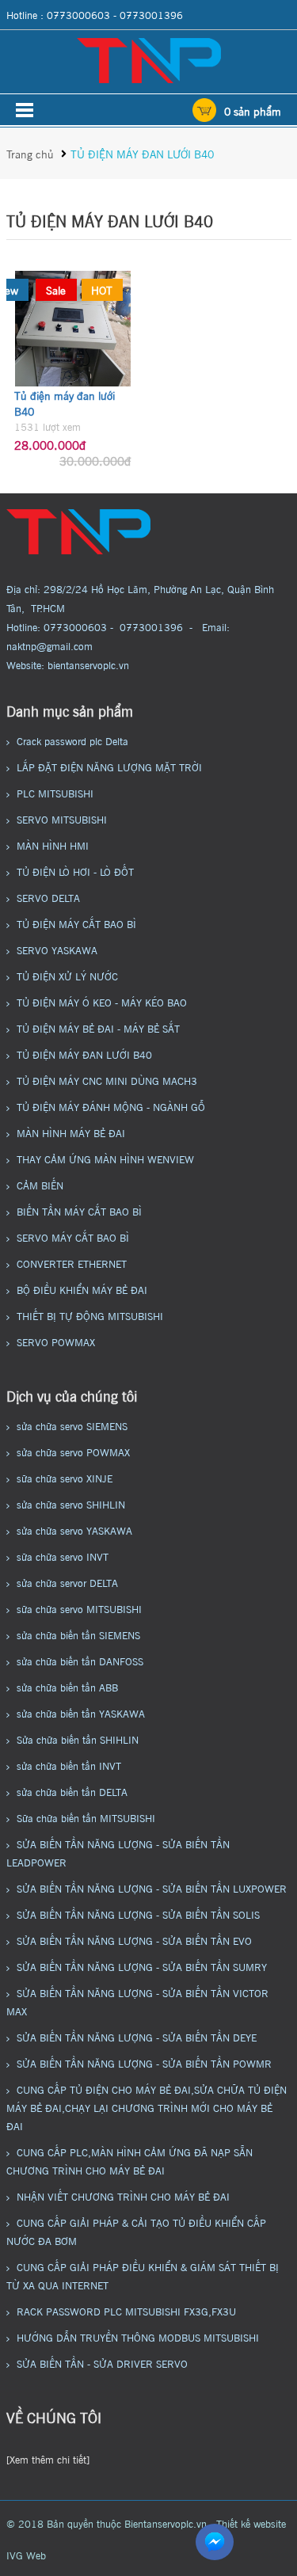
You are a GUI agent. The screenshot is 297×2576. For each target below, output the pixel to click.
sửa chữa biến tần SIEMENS (78, 1634)
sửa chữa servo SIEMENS (72, 1425)
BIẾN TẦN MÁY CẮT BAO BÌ (79, 1211)
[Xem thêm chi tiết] (48, 2459)
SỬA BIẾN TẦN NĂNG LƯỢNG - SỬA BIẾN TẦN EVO (134, 1940)
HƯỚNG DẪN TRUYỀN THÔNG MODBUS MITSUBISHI (138, 2337)
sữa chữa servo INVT (63, 1556)
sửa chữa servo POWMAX (73, 1452)
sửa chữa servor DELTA (67, 1582)
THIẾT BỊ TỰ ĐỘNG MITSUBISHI (90, 1315)
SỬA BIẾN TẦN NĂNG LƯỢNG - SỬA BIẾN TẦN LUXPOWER (152, 1888)
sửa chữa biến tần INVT (69, 1765)
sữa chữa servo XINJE (65, 1478)
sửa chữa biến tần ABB (67, 1687)
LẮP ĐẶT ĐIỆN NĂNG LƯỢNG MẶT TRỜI (109, 767)
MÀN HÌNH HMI (53, 845)
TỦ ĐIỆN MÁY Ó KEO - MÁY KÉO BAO (102, 1002)
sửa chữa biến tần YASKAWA (81, 1713)
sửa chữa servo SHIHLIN (71, 1504)
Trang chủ (32, 153)
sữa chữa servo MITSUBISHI (79, 1608)
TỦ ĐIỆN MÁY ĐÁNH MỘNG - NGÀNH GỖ (111, 1106)
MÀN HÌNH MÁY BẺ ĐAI (71, 1132)
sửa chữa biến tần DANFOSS (80, 1661)
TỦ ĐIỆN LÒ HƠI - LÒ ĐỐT (75, 871)
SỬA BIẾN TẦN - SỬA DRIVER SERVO (102, 2363)
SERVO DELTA (48, 897)
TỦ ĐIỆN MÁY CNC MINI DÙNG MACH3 (107, 1080)
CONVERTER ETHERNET (72, 1263)
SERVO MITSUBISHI (62, 819)
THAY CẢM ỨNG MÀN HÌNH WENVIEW (105, 1159)
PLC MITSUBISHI (55, 793)
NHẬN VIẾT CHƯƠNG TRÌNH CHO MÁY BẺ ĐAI (123, 2196)
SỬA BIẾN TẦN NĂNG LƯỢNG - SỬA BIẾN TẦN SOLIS (138, 1914)
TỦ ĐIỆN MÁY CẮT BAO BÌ (76, 923)
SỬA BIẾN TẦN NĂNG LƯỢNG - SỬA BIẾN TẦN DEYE (137, 2037)
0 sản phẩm (253, 110)
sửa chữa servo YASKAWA (74, 1530)
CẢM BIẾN (40, 1185)
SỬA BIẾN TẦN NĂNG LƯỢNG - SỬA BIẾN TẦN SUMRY (142, 1966)
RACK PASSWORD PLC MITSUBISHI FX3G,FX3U (126, 2311)
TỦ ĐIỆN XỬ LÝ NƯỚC (67, 976)
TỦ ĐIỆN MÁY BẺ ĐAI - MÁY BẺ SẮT (98, 1028)
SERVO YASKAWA (57, 949)
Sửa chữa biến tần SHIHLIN (78, 1739)
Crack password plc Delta (72, 740)
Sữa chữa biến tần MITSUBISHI (86, 1817)
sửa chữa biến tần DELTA (72, 1791)
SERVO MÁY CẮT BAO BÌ (73, 1237)
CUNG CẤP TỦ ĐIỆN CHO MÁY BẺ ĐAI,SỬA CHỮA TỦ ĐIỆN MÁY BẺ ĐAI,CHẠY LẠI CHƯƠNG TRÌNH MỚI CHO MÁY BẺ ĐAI (147, 2107)
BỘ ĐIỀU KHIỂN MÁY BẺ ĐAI (82, 1289)
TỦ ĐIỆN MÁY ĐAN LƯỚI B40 (142, 153)
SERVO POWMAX (56, 1341)
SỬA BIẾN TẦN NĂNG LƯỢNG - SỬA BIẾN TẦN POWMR (144, 2063)
